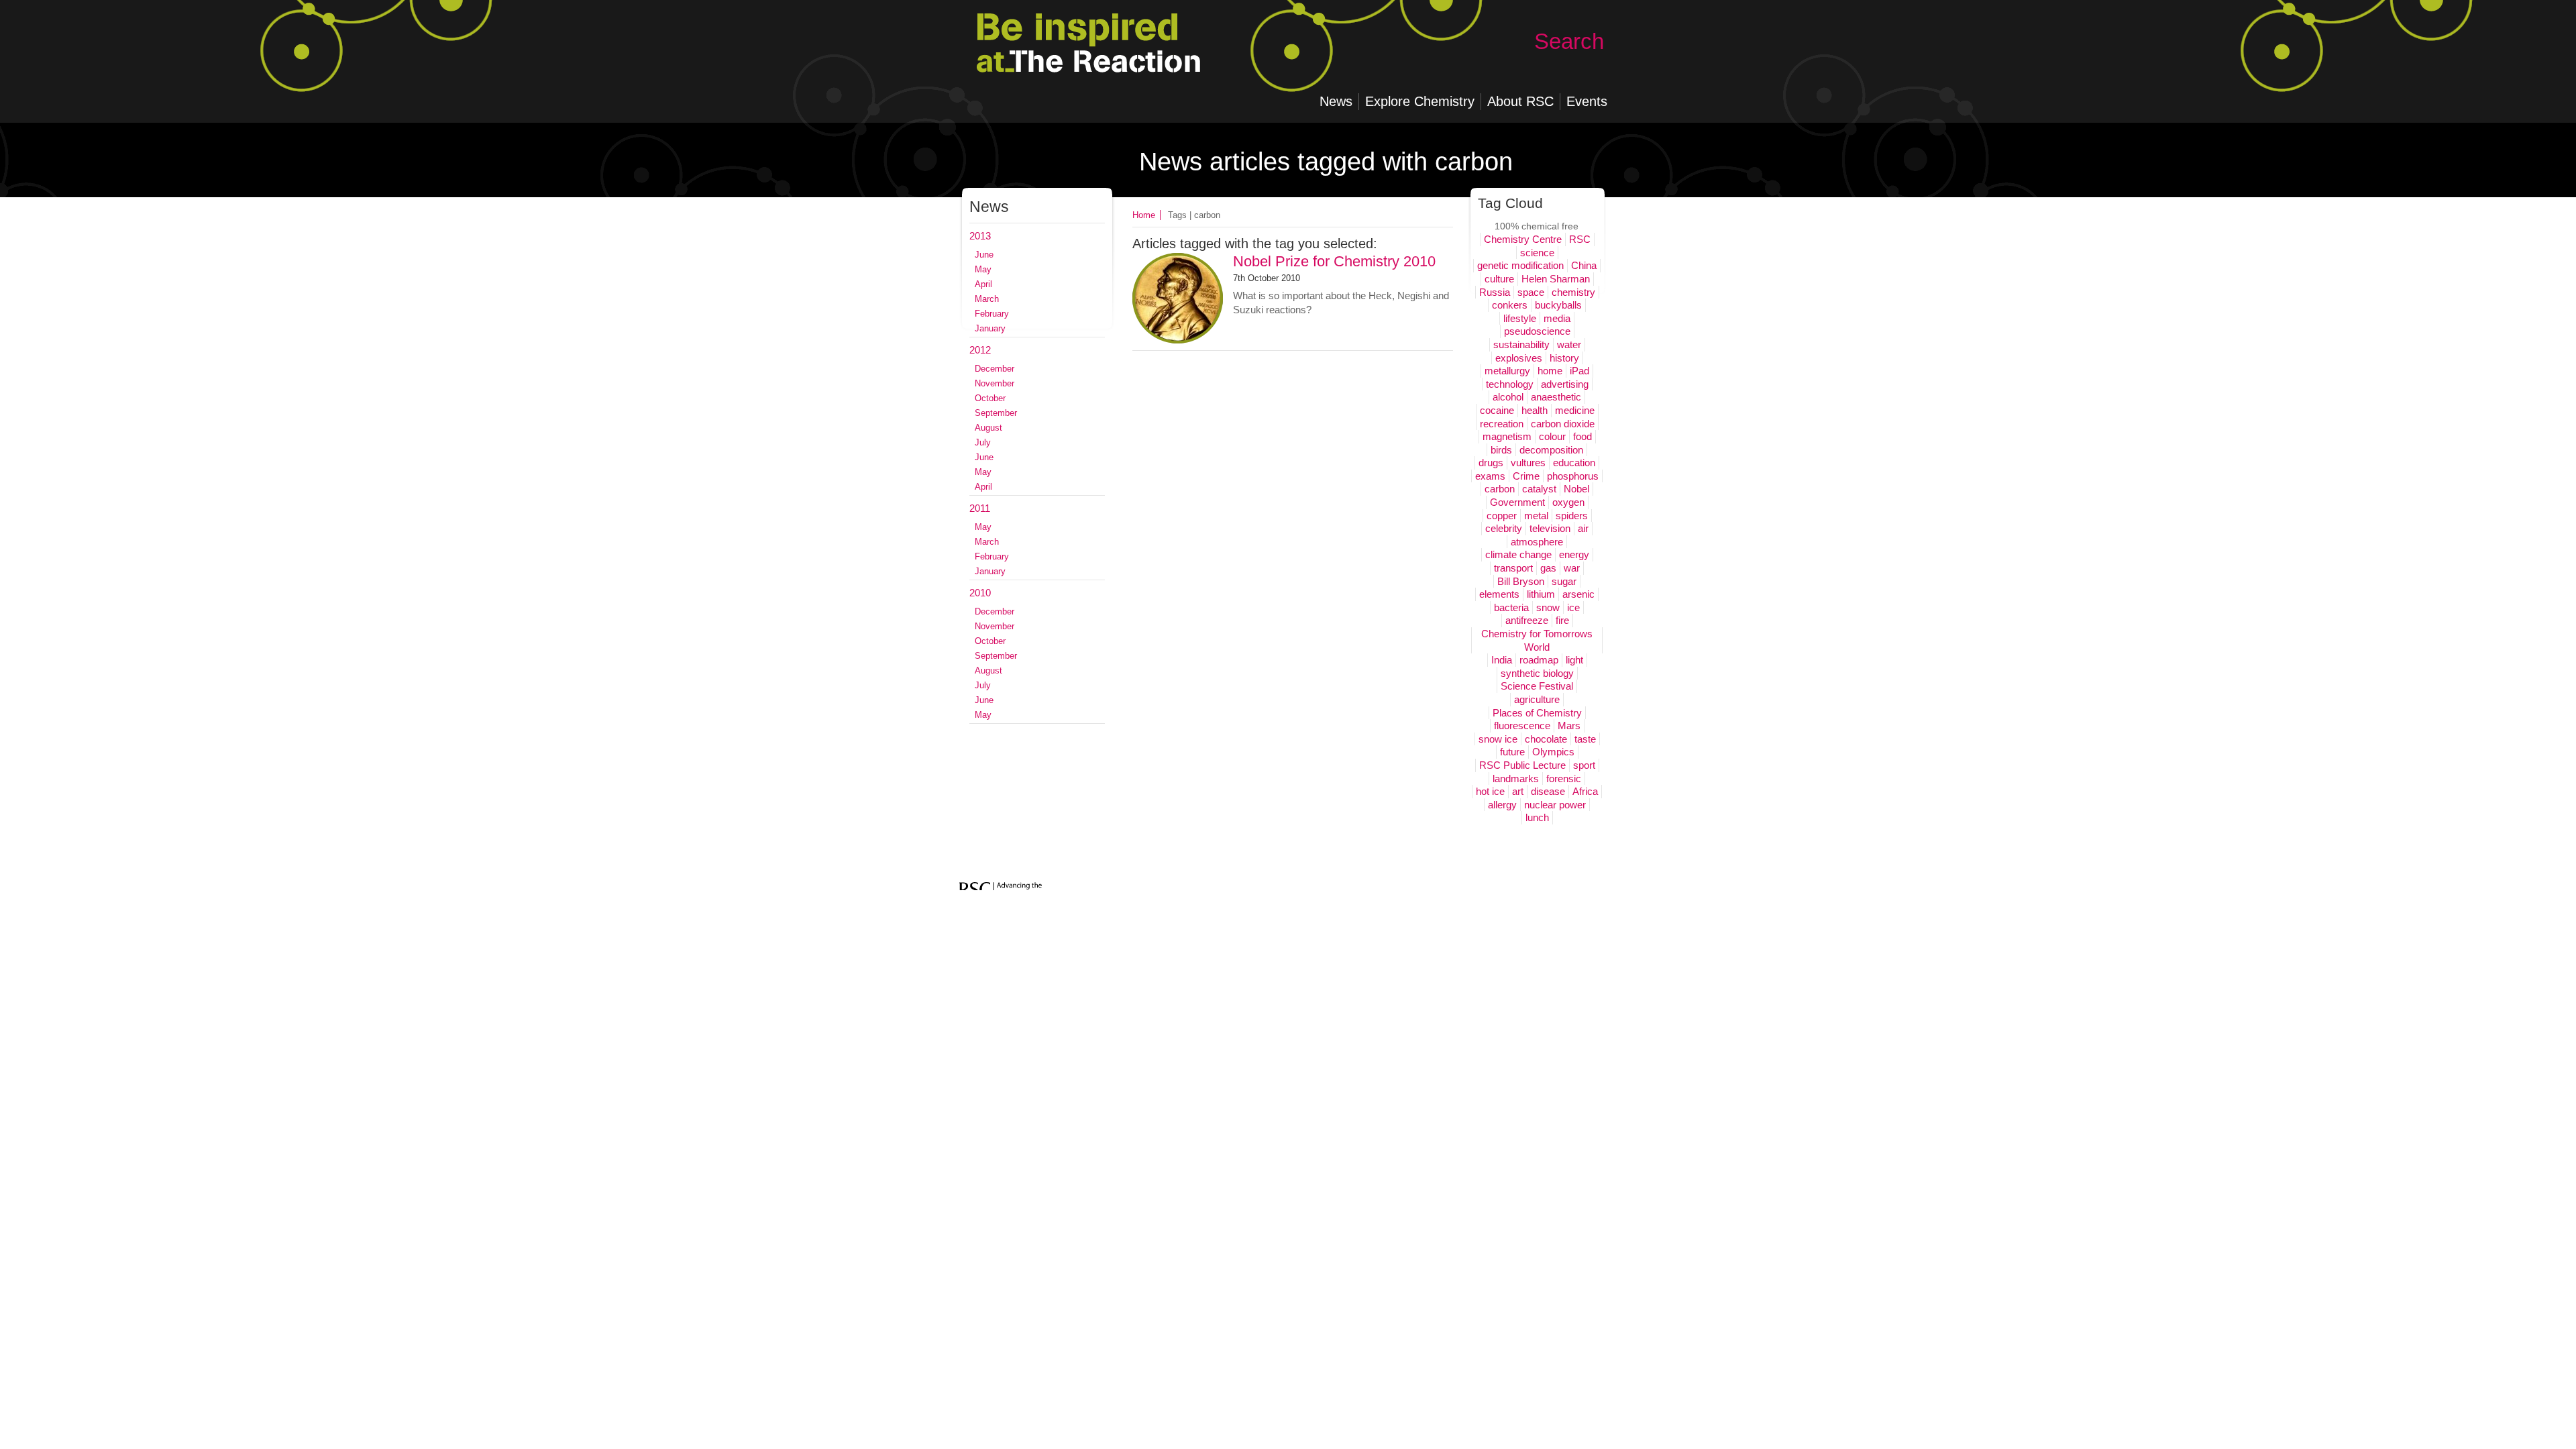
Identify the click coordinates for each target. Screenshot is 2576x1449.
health (1535, 410)
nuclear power (1555, 805)
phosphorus (1573, 476)
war (1572, 568)
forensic (1564, 779)
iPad (1579, 371)
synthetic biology (1537, 673)
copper (1502, 516)
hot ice (1490, 791)
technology (1510, 384)
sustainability (1521, 344)
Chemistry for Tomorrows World (1537, 640)
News (989, 207)
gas (1548, 568)
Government (1517, 502)
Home (1144, 215)
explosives (1519, 358)
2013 (980, 236)
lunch (1537, 817)
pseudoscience (1537, 331)
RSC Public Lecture (1522, 765)
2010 (980, 593)
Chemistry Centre (1523, 239)
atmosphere (1537, 542)
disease (1548, 791)
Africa (1585, 791)
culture (1499, 279)
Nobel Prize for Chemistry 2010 (1334, 261)
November (995, 383)
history (1564, 358)
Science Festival (1537, 686)
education (1574, 463)
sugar (1564, 581)
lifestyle (1520, 318)
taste (1585, 739)
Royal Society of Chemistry (1111, 60)
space (1531, 292)
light (1574, 660)
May (983, 269)
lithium (1541, 594)
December (995, 369)
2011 (980, 508)
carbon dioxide (1563, 424)
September (996, 413)
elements (1499, 594)
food (1582, 436)
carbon (1500, 489)
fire (1562, 620)
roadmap (1539, 660)
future (1512, 752)
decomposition (1551, 450)
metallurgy (1507, 371)
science (1537, 253)
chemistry (1573, 292)
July (983, 442)
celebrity (1504, 528)
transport (1513, 568)
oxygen (1568, 502)
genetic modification (1520, 265)
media (1557, 318)
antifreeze (1527, 620)
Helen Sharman (1556, 279)
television (1550, 528)
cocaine (1497, 410)
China (1584, 265)
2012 (980, 350)
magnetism (1507, 436)
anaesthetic (1556, 397)
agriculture (1537, 699)
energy (1574, 554)
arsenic (1578, 594)
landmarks (1516, 779)
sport (1584, 765)
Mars (1569, 726)
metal (1536, 516)
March (987, 299)
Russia (1495, 292)
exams (1490, 476)
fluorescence (1522, 726)
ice (1573, 607)
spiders (1572, 516)
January (990, 328)
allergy (1502, 805)
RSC (1580, 239)
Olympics (1553, 752)
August (988, 428)
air (1583, 528)
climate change (1518, 554)
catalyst (1539, 489)
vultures (1528, 463)
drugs (1491, 463)
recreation (1502, 424)
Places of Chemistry (1537, 713)
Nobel (1576, 489)
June (984, 255)
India (1502, 660)
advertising (1565, 384)
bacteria (1511, 607)
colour (1552, 436)
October (990, 398)
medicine (1575, 410)
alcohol (1508, 397)
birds (1501, 450)
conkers (1510, 305)
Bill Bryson (1521, 581)
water (1569, 344)
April (983, 284)
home (1550, 371)
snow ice (1498, 739)
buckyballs (1558, 305)
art (1518, 791)
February (992, 314)
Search (1569, 41)
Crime (1526, 476)
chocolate (1546, 739)
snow (1548, 607)
